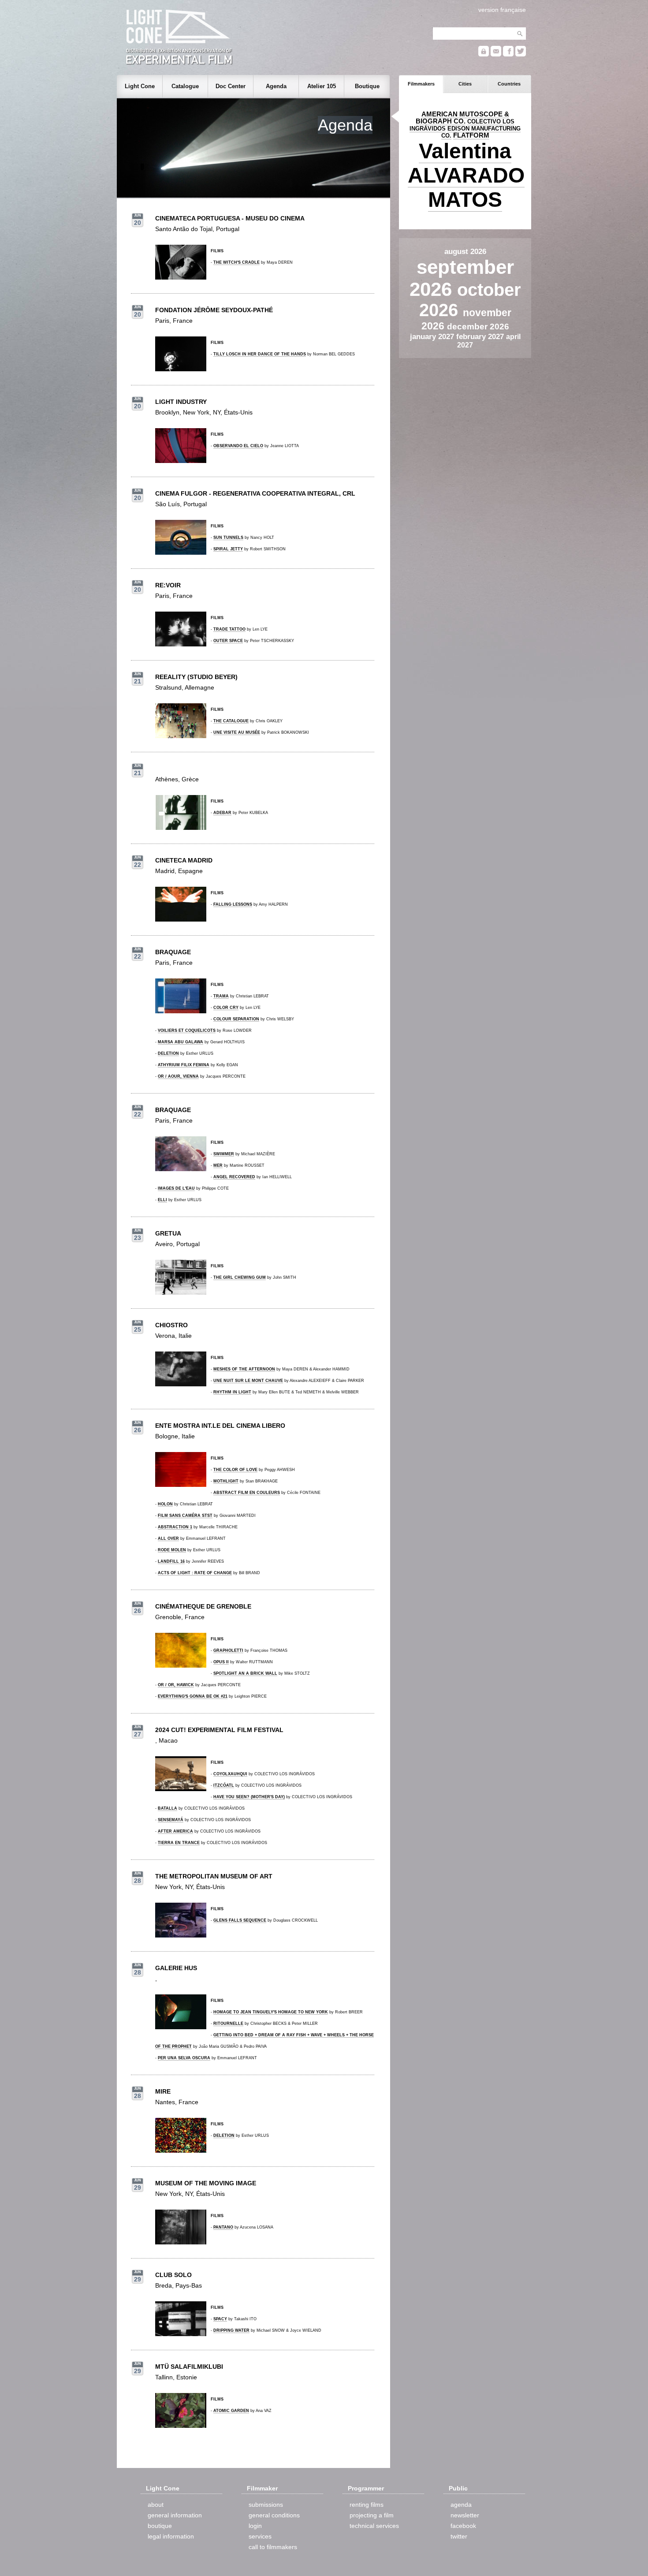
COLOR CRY (226, 1008)
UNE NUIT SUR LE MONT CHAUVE (248, 1381)
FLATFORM (471, 135)
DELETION (168, 1053)
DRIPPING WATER (231, 2330)
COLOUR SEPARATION (236, 1019)
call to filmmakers (273, 2547)
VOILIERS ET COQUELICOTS (187, 1030)
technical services (374, 2526)
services (260, 2536)
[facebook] (508, 54)
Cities (465, 84)
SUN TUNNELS (228, 538)
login (255, 2526)
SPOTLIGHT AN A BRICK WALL (245, 1673)
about (156, 2505)
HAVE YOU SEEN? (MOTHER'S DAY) (249, 1797)
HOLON (165, 1504)
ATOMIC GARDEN (231, 2411)
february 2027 (481, 336)
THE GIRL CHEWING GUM (240, 1277)
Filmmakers (421, 84)
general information (175, 2515)
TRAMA (221, 996)
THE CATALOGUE (231, 721)
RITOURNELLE (228, 2023)
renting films (367, 2505)
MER (218, 1165)
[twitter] (521, 54)
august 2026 (465, 251)
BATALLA (168, 1808)
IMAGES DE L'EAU (176, 1188)
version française (502, 10)
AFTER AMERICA (175, 1831)
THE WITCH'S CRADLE (236, 262)
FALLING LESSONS (233, 904)
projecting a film (372, 2515)
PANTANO (223, 2227)
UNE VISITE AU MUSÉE (237, 732)
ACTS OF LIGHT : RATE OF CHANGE (195, 1573)
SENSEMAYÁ (171, 1820)
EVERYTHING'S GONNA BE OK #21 (193, 1696)
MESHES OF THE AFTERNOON (244, 1369)
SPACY (220, 2319)
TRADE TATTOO (229, 629)
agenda (461, 2505)
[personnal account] (484, 54)
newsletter (465, 2515)
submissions (266, 2505)
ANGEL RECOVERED (234, 1177)
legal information (171, 2536)
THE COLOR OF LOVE (235, 1470)
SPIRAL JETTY (228, 549)
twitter (459, 2536)
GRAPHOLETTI (228, 1650)
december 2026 (478, 327)
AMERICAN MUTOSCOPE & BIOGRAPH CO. (462, 118)
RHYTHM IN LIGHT (232, 1392)
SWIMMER (224, 1154)
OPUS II (221, 1662)
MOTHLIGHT (226, 1481)
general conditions (274, 2515)
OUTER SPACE (228, 641)
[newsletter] (496, 54)
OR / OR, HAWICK (176, 1685)
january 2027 (433, 336)
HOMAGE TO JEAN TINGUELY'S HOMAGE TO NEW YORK (271, 2012)
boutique (160, 2526)
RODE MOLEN (172, 1550)
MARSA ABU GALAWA (181, 1042)
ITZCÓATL (224, 1785)
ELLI (162, 1200)
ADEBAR (222, 813)
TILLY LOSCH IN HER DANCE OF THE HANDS (260, 354)
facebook (463, 2526)
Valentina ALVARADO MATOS (466, 175)
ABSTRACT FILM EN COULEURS (247, 1493)
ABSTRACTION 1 (175, 1527)
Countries (509, 84)
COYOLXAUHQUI (230, 1774)
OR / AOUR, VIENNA (178, 1076)
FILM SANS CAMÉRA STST (185, 1516)
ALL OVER (168, 1538)
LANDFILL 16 (171, 1561)
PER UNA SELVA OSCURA (184, 2058)
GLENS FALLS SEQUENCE (240, 1920)
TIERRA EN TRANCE (179, 1843)
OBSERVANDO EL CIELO (238, 446)
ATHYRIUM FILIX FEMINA (184, 1065)
